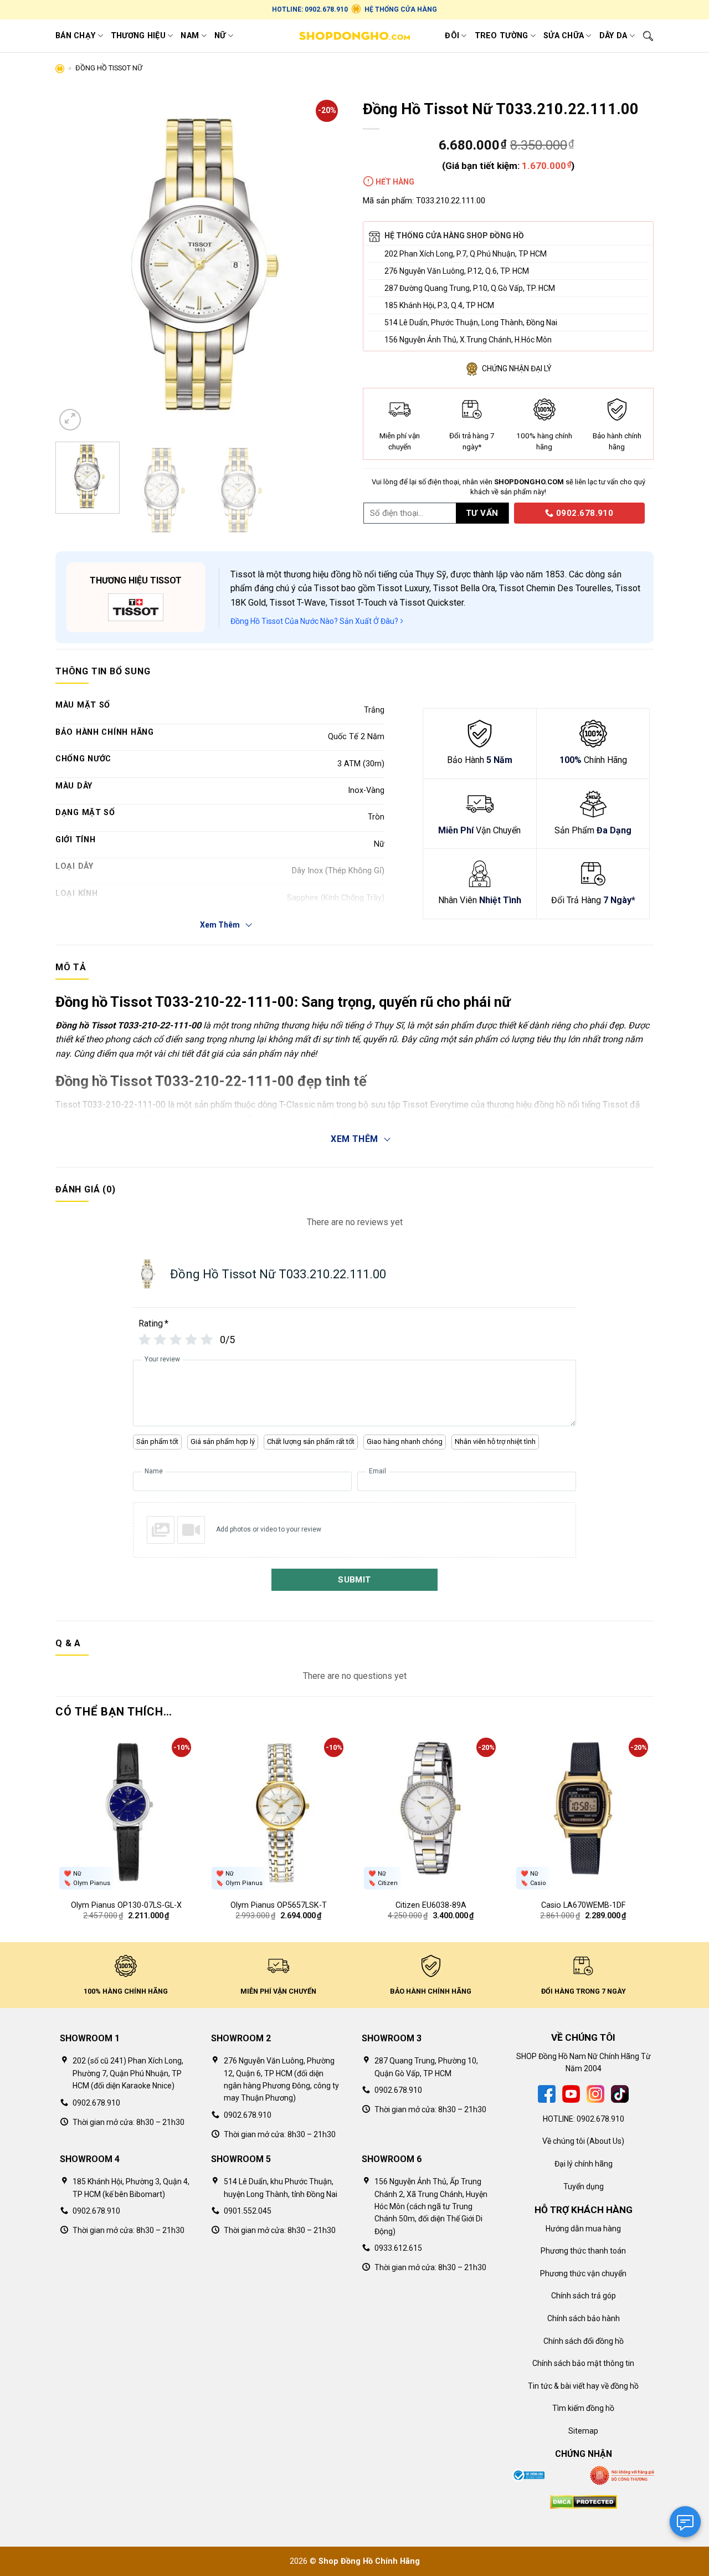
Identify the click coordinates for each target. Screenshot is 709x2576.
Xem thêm (354, 1139)
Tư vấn (482, 513)
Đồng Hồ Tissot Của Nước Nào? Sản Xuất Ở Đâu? (315, 621)
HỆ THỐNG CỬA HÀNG (401, 9)
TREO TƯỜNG (502, 36)
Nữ (220, 36)
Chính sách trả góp (584, 2296)
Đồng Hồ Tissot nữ (109, 68)
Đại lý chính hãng (584, 2164)
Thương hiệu (138, 36)
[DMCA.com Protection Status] (584, 2501)
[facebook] (547, 2093)
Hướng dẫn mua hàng (583, 2229)
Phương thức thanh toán (583, 2251)
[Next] (326, 264)
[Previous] (75, 264)
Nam (190, 36)
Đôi (452, 36)
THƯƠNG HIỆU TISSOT (136, 580)
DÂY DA (613, 36)
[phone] (510, 513)
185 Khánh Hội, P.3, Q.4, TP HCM (439, 305)
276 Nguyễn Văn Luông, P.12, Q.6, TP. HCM (457, 271)
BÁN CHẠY (75, 36)
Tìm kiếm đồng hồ (583, 2408)
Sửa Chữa (564, 36)
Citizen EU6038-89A (431, 1905)
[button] (70, 420)
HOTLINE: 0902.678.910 (310, 9)
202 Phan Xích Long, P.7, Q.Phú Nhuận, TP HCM (466, 254)
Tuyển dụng (584, 2186)
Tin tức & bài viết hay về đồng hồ (583, 2386)
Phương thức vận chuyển (583, 2273)
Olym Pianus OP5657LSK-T (279, 1905)
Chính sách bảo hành (584, 2318)
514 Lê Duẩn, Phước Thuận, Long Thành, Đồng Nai (471, 322)
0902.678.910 (584, 513)
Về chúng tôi (564, 2141)
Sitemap (583, 2431)
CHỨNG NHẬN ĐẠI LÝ (517, 368)
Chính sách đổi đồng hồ (584, 2341)
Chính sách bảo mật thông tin (583, 2363)
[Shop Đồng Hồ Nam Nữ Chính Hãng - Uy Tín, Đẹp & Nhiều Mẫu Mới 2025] (354, 36)
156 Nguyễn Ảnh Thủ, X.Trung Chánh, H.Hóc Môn (468, 340)
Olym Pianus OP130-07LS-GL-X (126, 1905)
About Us (605, 2141)
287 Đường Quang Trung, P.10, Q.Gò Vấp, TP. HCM (470, 288)
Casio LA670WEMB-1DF (583, 1905)
